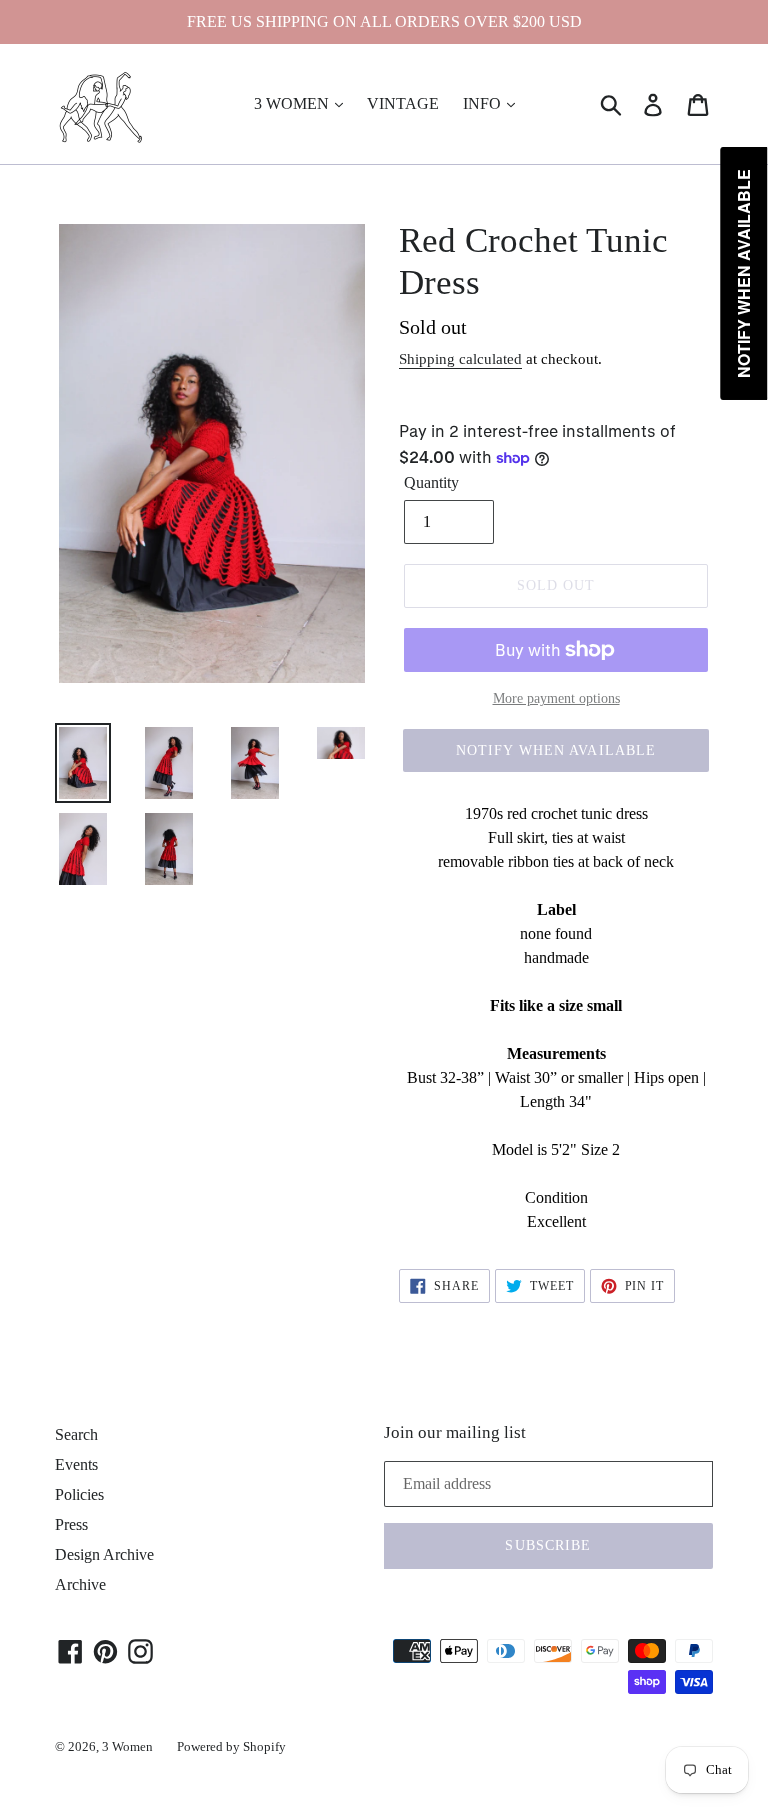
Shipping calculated (460, 359)
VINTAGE (403, 103)
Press (71, 1524)
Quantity (431, 482)
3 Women (127, 1746)
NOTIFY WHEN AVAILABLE (556, 750)
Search (76, 1434)
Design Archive (104, 1554)
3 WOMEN (293, 103)
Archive (80, 1584)
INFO (484, 103)
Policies (79, 1494)
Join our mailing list (455, 1432)
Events (76, 1464)
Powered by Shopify (231, 1746)
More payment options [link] (556, 698)
